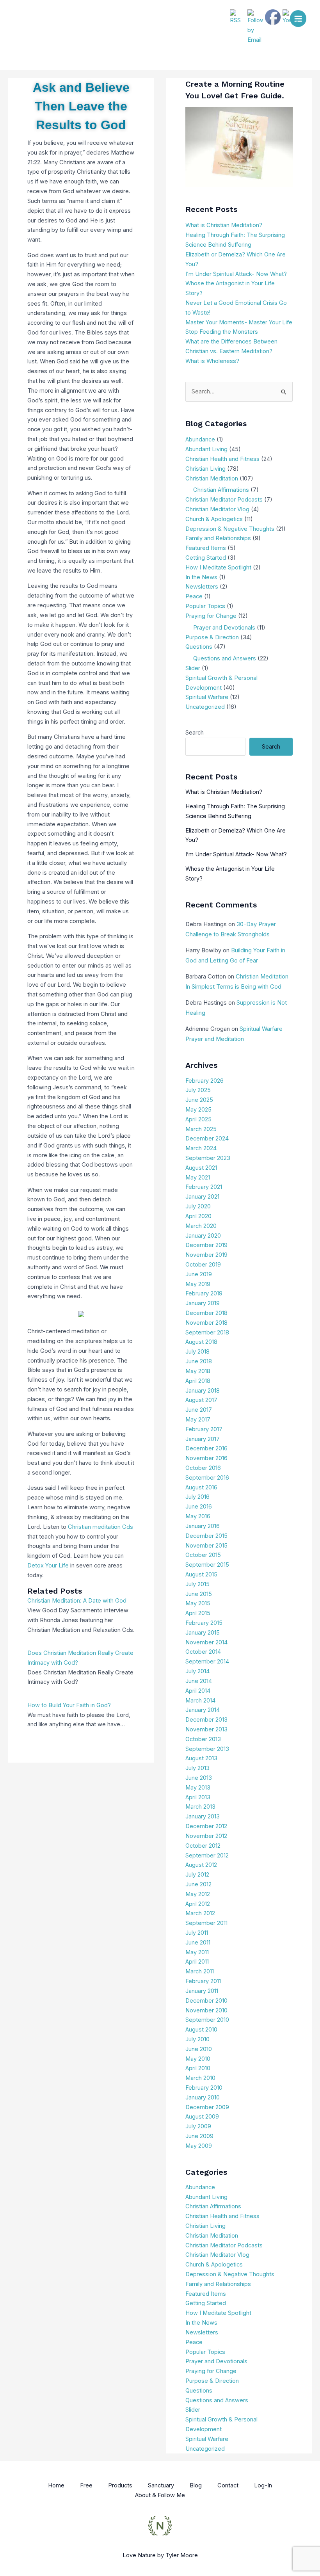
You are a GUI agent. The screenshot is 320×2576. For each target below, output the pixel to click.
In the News (201, 577)
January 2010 (203, 2097)
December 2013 (206, 1720)
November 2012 (206, 1836)
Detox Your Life (48, 1566)
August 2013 (201, 1758)
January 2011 (202, 1991)
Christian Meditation (212, 479)
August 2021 (201, 1168)
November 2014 (206, 1642)
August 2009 (202, 2117)
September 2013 (207, 1749)
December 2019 (206, 1245)
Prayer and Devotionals (224, 628)
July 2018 (197, 1352)
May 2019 (198, 1284)
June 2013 (199, 1778)
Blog (196, 2485)
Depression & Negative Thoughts (230, 529)
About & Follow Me (160, 2495)
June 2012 (198, 1884)
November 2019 (206, 1255)
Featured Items (206, 548)
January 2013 (203, 1816)
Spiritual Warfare (207, 697)
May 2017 (198, 1420)
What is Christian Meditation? (224, 225)
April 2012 (198, 1904)
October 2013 (203, 1739)
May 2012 (198, 1894)
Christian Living (205, 469)
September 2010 (207, 2020)
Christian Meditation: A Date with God (77, 1601)
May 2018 (198, 1371)
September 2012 (207, 1856)
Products (120, 2485)
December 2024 (207, 1139)
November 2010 (206, 2010)
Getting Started (206, 558)
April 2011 (197, 1962)
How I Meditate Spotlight (218, 568)
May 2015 (198, 1603)
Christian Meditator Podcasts (224, 500)
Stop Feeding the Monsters (222, 332)
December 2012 (206, 1826)
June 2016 (199, 1507)
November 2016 (206, 1458)
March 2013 (200, 1807)
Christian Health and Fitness (222, 459)
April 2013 (198, 1797)
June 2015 (199, 1594)
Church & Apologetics (214, 519)
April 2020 (198, 1216)
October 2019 (203, 1265)
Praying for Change (211, 616)
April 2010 (198, 2068)
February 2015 (204, 1623)
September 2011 (206, 1923)
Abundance (200, 439)
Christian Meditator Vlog (217, 509)
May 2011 (197, 1952)
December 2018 (206, 1313)
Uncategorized (205, 707)
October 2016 (203, 1468)
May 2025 (198, 1110)
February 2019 (204, 1293)
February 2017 (204, 1429)
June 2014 (199, 1681)
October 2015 (203, 1555)
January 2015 (203, 1633)
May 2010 (198, 2059)
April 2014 (198, 1691)
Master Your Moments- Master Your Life (239, 322)
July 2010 (197, 2039)
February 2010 (204, 2088)
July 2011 (197, 1933)
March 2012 (200, 1913)
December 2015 (206, 1536)
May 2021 (198, 1178)
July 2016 (197, 1497)
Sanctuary (161, 2485)
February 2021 (204, 1187)
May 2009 (199, 2146)
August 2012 (201, 1865)
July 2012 (197, 1875)
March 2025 (201, 1129)
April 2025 (198, 1119)
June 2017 (199, 1410)
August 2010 (201, 2030)
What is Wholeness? (212, 361)
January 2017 (203, 1439)
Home (56, 2485)
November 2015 (206, 1546)
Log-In (263, 2485)
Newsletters (202, 587)
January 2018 (203, 1391)
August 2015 (201, 1574)
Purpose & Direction (212, 637)
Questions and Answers (225, 658)
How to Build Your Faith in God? (69, 1705)
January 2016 (203, 1526)
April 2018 (198, 1381)
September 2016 (207, 1478)
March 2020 (201, 1226)
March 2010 (200, 2078)
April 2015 (198, 1613)
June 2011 (198, 1943)
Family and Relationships (218, 538)
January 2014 (203, 1710)
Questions (199, 647)
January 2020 (203, 1236)
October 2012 (203, 1846)
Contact (228, 2485)
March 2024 (201, 1148)
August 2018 (201, 1342)
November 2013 (206, 1729)
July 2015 (197, 1584)
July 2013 (197, 1768)
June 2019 (199, 1274)
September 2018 (207, 1332)
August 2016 (201, 1487)
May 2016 (198, 1516)
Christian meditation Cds (100, 1527)
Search (195, 733)
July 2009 (198, 2126)
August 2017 (201, 1400)
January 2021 (202, 1197)
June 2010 (199, 2049)
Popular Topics (205, 606)
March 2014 (200, 1701)
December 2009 (207, 2107)
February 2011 (203, 1981)
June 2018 (199, 1361)
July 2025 (198, 1090)
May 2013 (198, 1788)
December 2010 (206, 2001)
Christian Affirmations (221, 490)
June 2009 (199, 2136)
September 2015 (207, 1565)
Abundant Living (206, 449)
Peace (194, 596)
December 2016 (206, 1448)
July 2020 (198, 1206)
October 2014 (203, 1652)
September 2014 (207, 1662)
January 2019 (203, 1303)
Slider (193, 668)
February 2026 (204, 1081)
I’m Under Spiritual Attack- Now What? (236, 274)
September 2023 (208, 1158)
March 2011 (200, 1971)
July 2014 (197, 1671)
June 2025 (199, 1100)
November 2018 (206, 1323)
